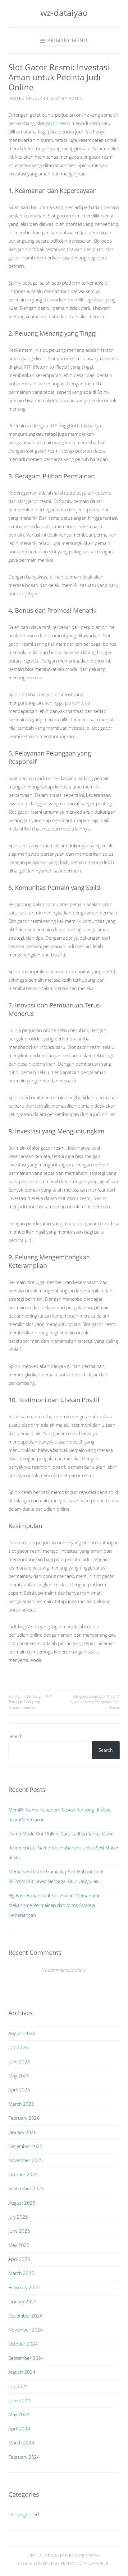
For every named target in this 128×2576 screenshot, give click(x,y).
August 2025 (22, 2203)
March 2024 (21, 2443)
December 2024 (25, 2316)
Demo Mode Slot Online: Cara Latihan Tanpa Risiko (61, 1834)
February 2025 (24, 2287)
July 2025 (18, 2217)
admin (76, 98)
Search (16, 1736)
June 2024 (19, 2400)
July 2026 (18, 2047)
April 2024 (19, 2429)
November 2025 (26, 2160)
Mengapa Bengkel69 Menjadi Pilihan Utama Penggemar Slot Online (95, 1702)
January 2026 (23, 2132)
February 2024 (24, 2457)
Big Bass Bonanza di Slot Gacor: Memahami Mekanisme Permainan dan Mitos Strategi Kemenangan (54, 1905)
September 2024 (26, 2358)
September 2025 (26, 2188)
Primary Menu (67, 40)
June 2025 (19, 2231)
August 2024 (22, 2372)
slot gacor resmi (54, 123)
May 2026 (19, 2076)
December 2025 (25, 2146)
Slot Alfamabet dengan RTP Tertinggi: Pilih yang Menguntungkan (30, 1702)
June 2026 (19, 2062)
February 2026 (24, 2118)
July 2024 (18, 2386)
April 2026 (19, 2090)
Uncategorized (24, 2514)
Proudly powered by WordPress (64, 2556)
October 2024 (23, 2344)
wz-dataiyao (64, 13)
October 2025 (23, 2174)
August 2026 (22, 2033)
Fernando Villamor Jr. (85, 2563)
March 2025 (21, 2273)
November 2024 (26, 2330)
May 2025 (19, 2245)
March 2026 (21, 2104)
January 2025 (23, 2301)
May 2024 (19, 2414)
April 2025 (19, 2259)
